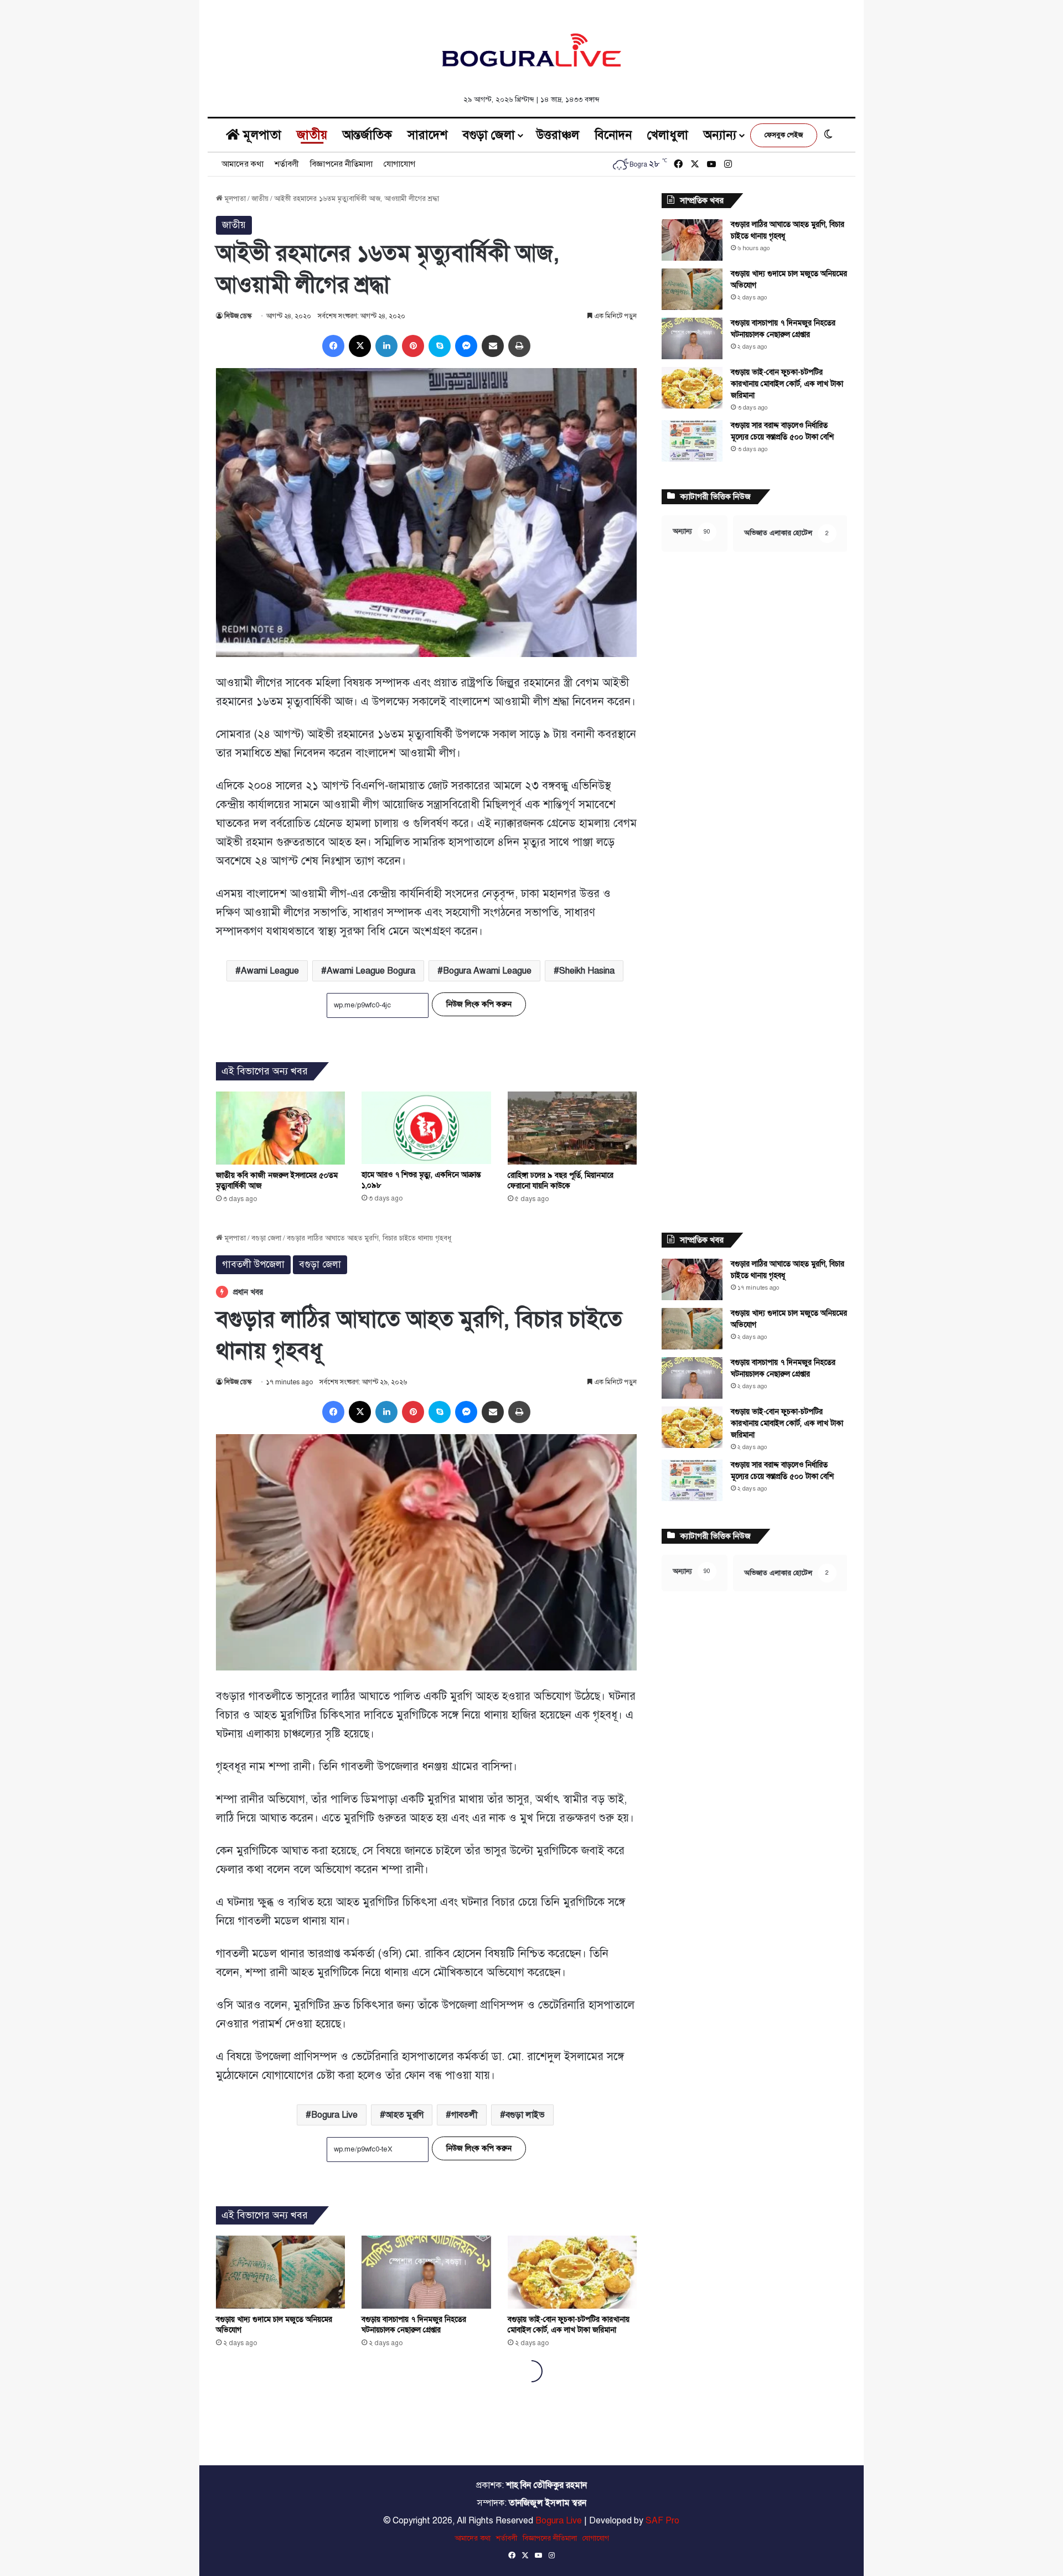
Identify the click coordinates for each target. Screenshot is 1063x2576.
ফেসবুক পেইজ (784, 135)
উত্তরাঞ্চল (558, 135)
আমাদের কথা (242, 164)
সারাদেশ (427, 135)
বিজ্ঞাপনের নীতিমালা (341, 164)
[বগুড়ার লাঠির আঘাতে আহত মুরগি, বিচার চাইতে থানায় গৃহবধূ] (692, 240)
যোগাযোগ (399, 164)
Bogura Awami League (487, 971)
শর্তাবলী (287, 164)
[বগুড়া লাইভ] (531, 50)
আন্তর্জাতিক (367, 135)
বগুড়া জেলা (489, 135)
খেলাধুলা (668, 135)
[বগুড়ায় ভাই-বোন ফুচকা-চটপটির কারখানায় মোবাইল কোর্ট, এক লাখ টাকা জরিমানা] (692, 388)
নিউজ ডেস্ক (238, 316)
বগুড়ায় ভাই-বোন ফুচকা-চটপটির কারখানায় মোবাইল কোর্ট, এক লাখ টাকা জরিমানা (787, 384)
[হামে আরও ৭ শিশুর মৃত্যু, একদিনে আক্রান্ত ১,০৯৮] (426, 1128)
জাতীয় (312, 135)
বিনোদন (613, 135)
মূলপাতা (260, 135)
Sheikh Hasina (587, 971)
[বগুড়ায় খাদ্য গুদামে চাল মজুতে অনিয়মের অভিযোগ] (692, 289)
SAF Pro (662, 2521)
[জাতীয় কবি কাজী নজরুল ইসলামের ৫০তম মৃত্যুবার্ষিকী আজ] (280, 1128)
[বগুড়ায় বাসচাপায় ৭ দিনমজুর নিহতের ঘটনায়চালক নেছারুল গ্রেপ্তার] (692, 338)
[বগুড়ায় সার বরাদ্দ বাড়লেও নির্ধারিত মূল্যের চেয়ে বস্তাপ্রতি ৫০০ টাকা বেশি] (692, 441)
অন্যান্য (720, 135)
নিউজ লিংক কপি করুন (479, 1004)
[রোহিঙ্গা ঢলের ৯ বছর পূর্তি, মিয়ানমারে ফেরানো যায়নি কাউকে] (572, 1128)
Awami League (270, 971)
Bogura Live (559, 2521)
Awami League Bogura (371, 971)
